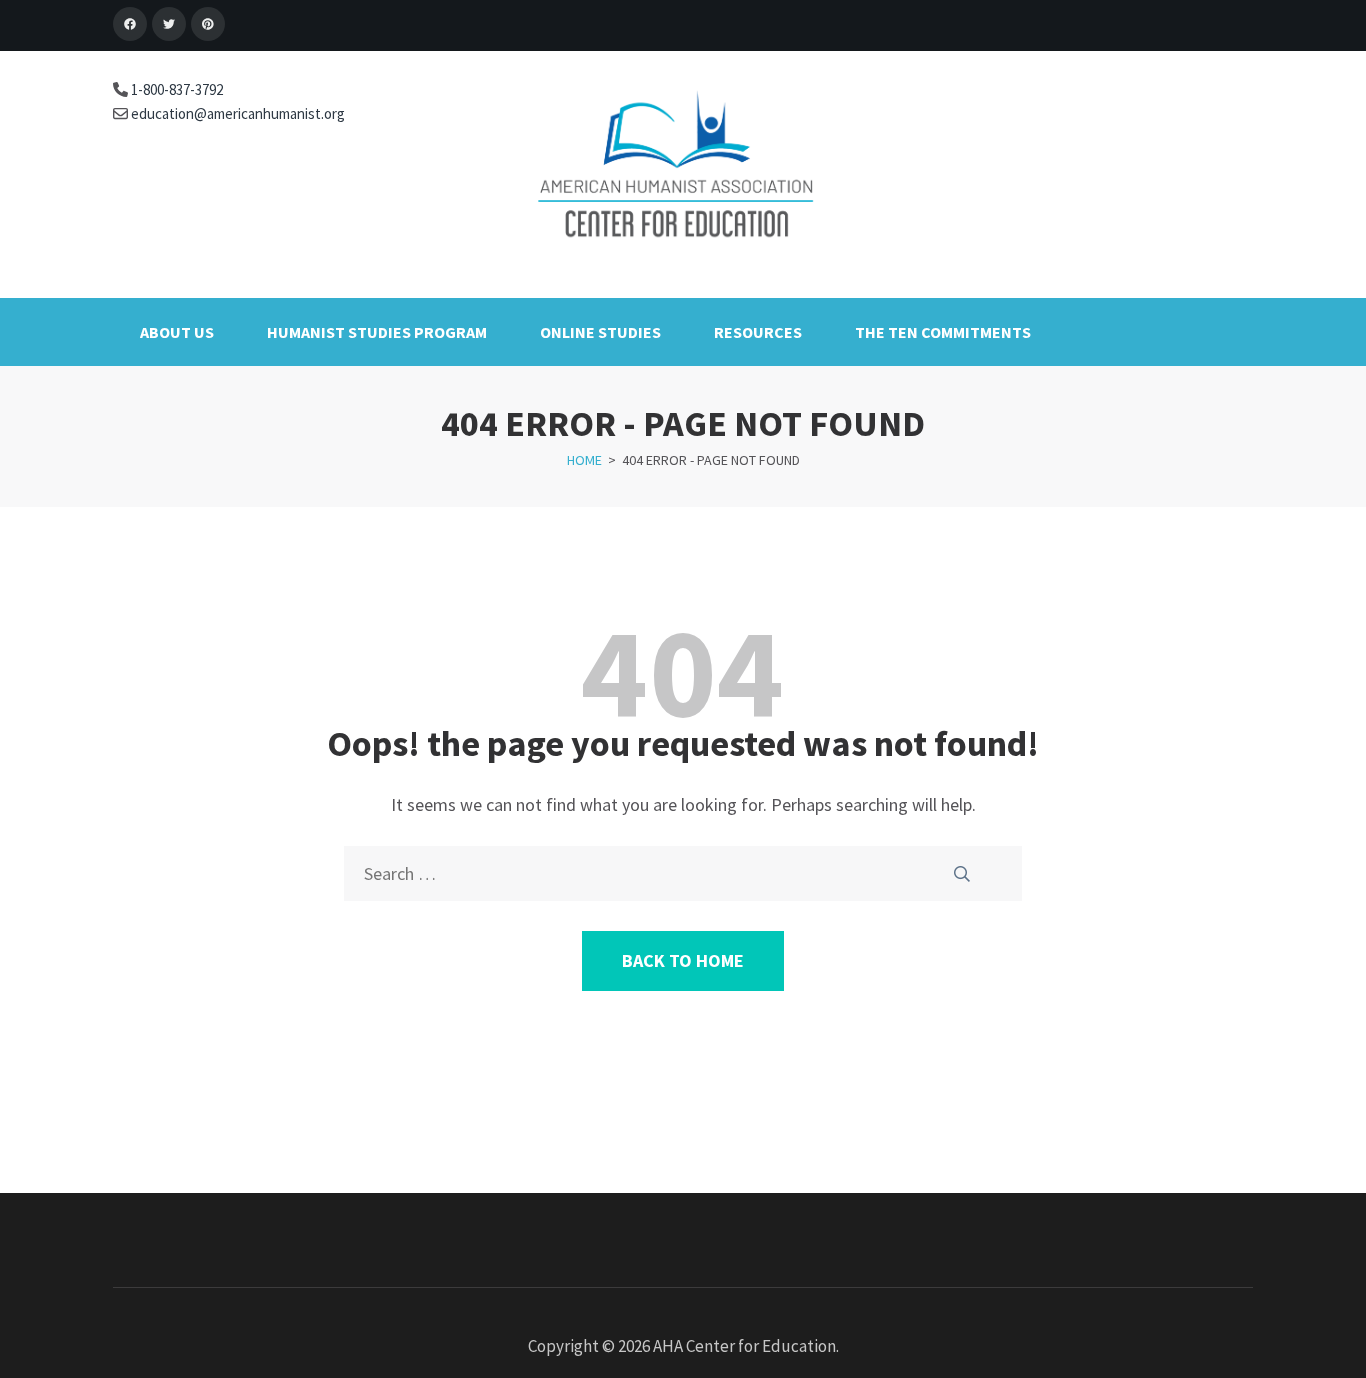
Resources (758, 332)
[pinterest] (208, 24)
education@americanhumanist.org (236, 113)
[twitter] (169, 24)
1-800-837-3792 (175, 89)
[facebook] (130, 24)
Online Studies (600, 332)
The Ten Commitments (943, 332)
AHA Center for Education (744, 1346)
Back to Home (683, 960)
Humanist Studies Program (377, 332)
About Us (177, 332)
